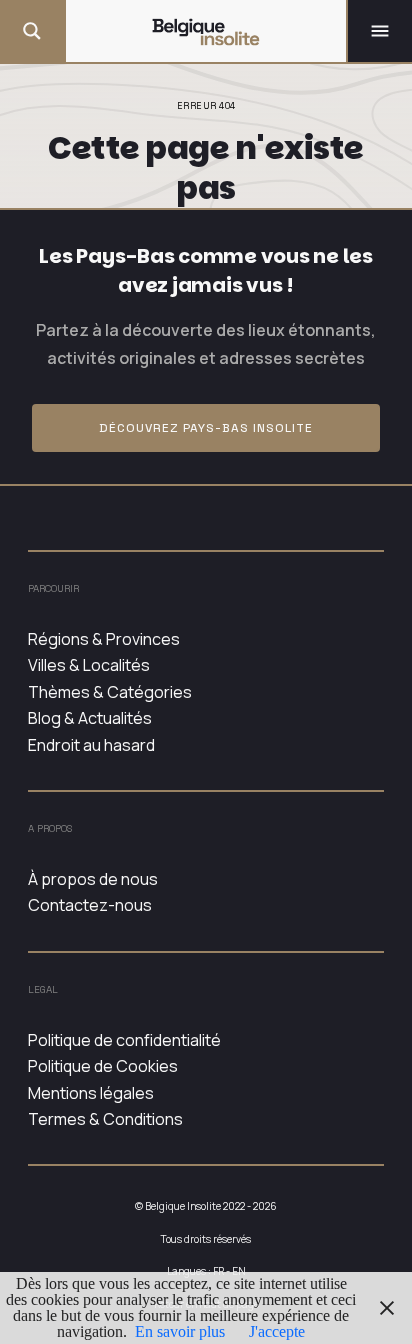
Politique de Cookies (103, 1066)
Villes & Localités (89, 665)
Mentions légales (91, 1093)
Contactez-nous (90, 905)
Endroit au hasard (91, 745)
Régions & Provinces (104, 639)
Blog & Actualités (90, 718)
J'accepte (277, 1331)
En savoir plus (180, 1331)
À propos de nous (93, 879)
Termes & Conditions (105, 1119)
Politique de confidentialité (124, 1040)
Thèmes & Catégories (110, 692)
